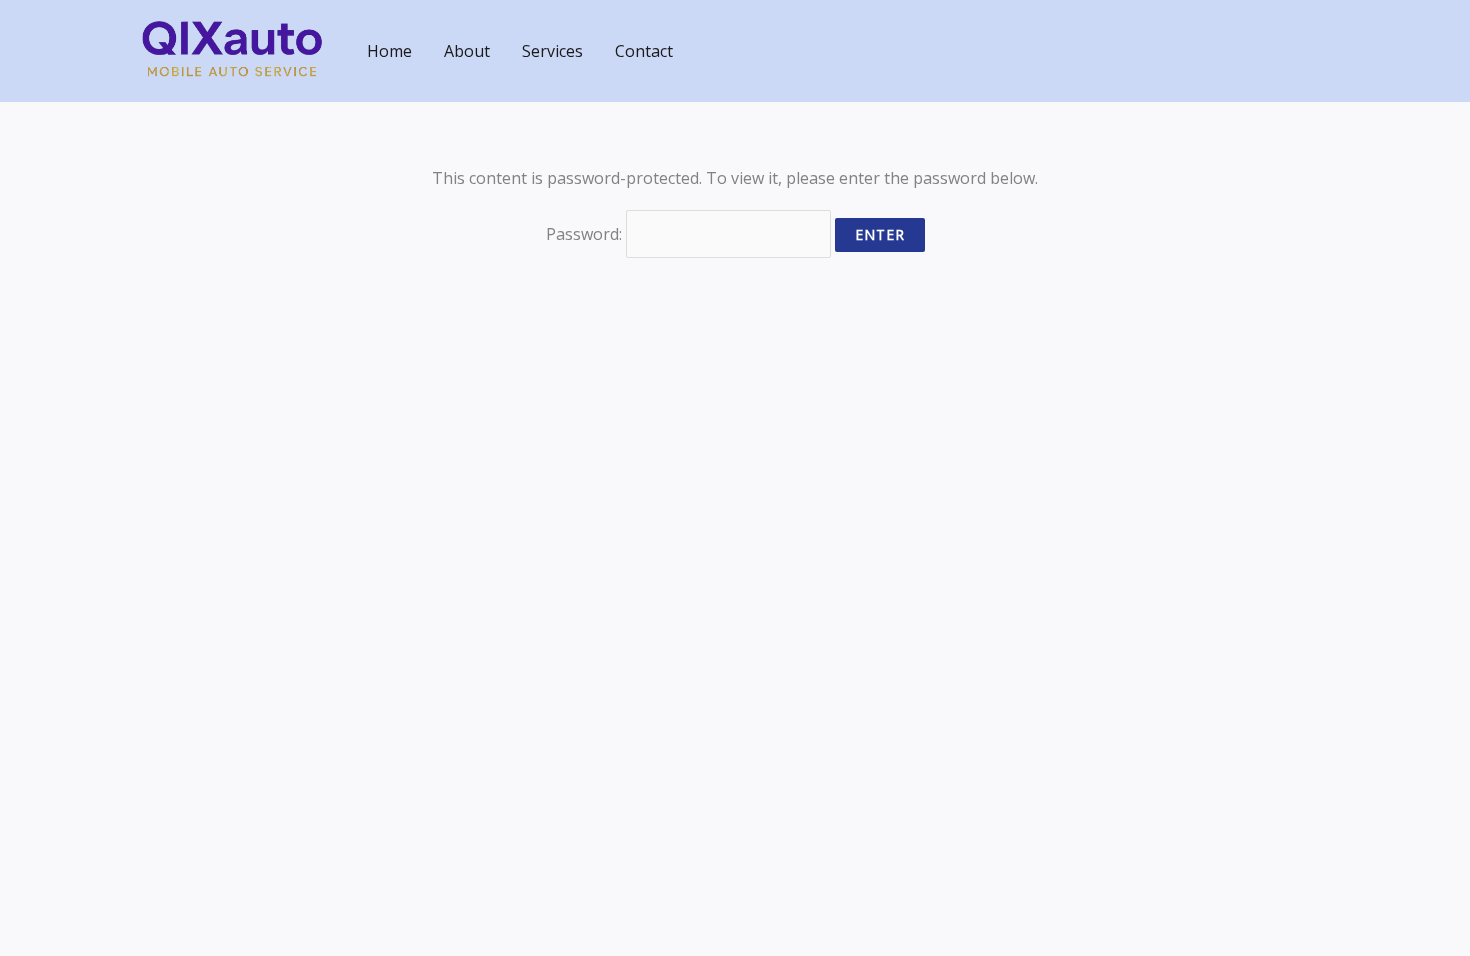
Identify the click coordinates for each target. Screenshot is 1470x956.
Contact (644, 51)
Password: (586, 234)
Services (552, 51)
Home (389, 51)
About (467, 51)
